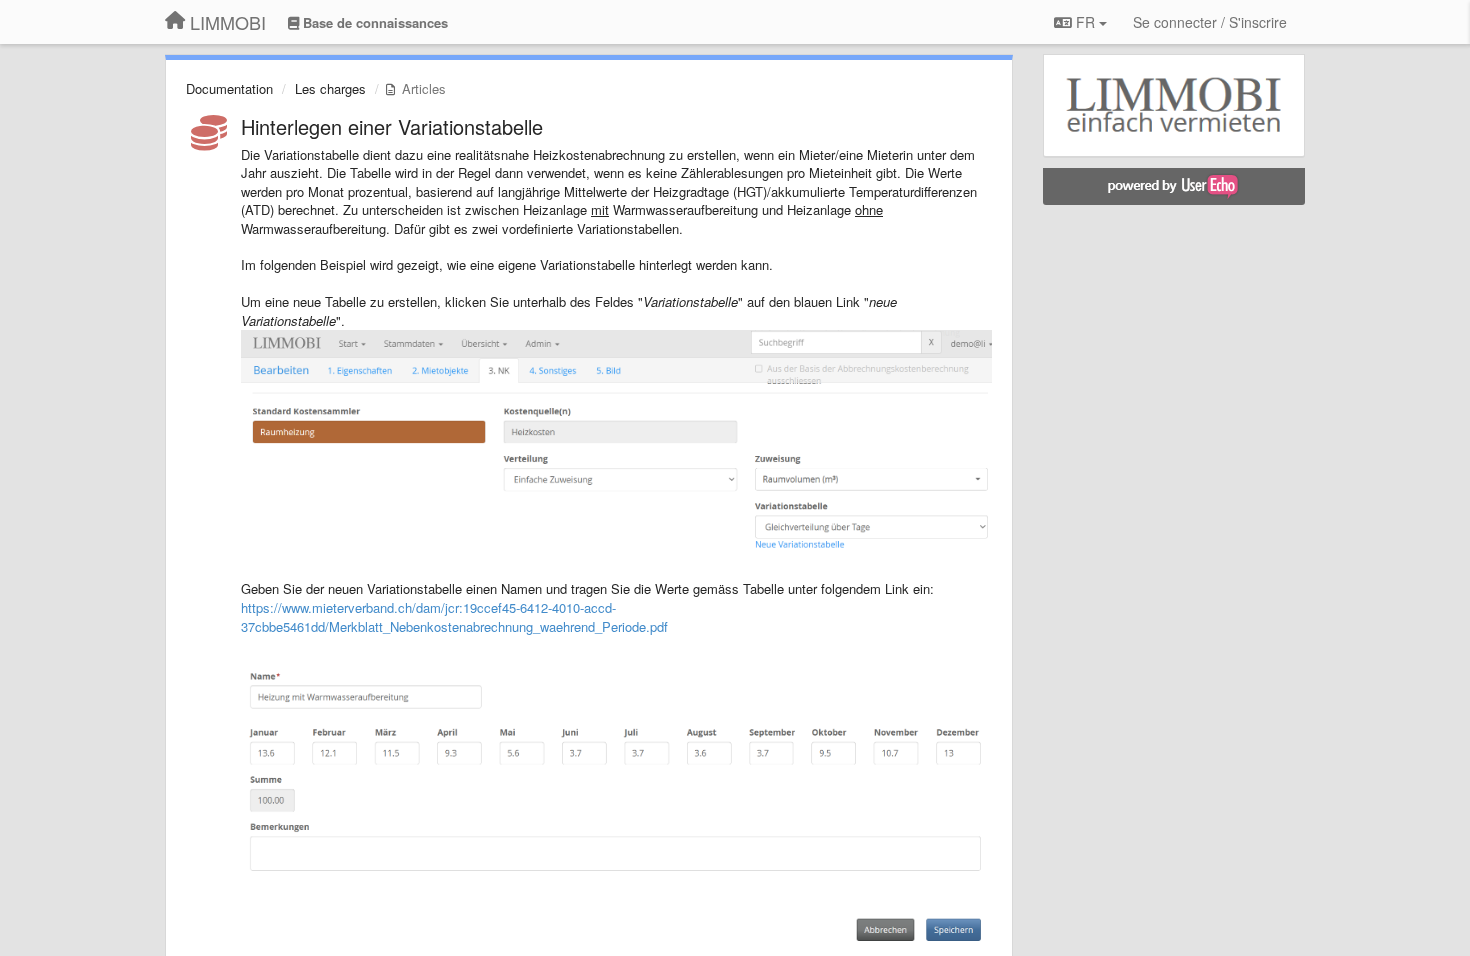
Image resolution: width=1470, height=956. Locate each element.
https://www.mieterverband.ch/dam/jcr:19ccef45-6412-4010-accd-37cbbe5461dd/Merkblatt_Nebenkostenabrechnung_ (428, 617)
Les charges (330, 88)
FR (1085, 22)
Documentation (229, 88)
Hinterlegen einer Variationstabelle (392, 126)
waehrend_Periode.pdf (604, 626)
